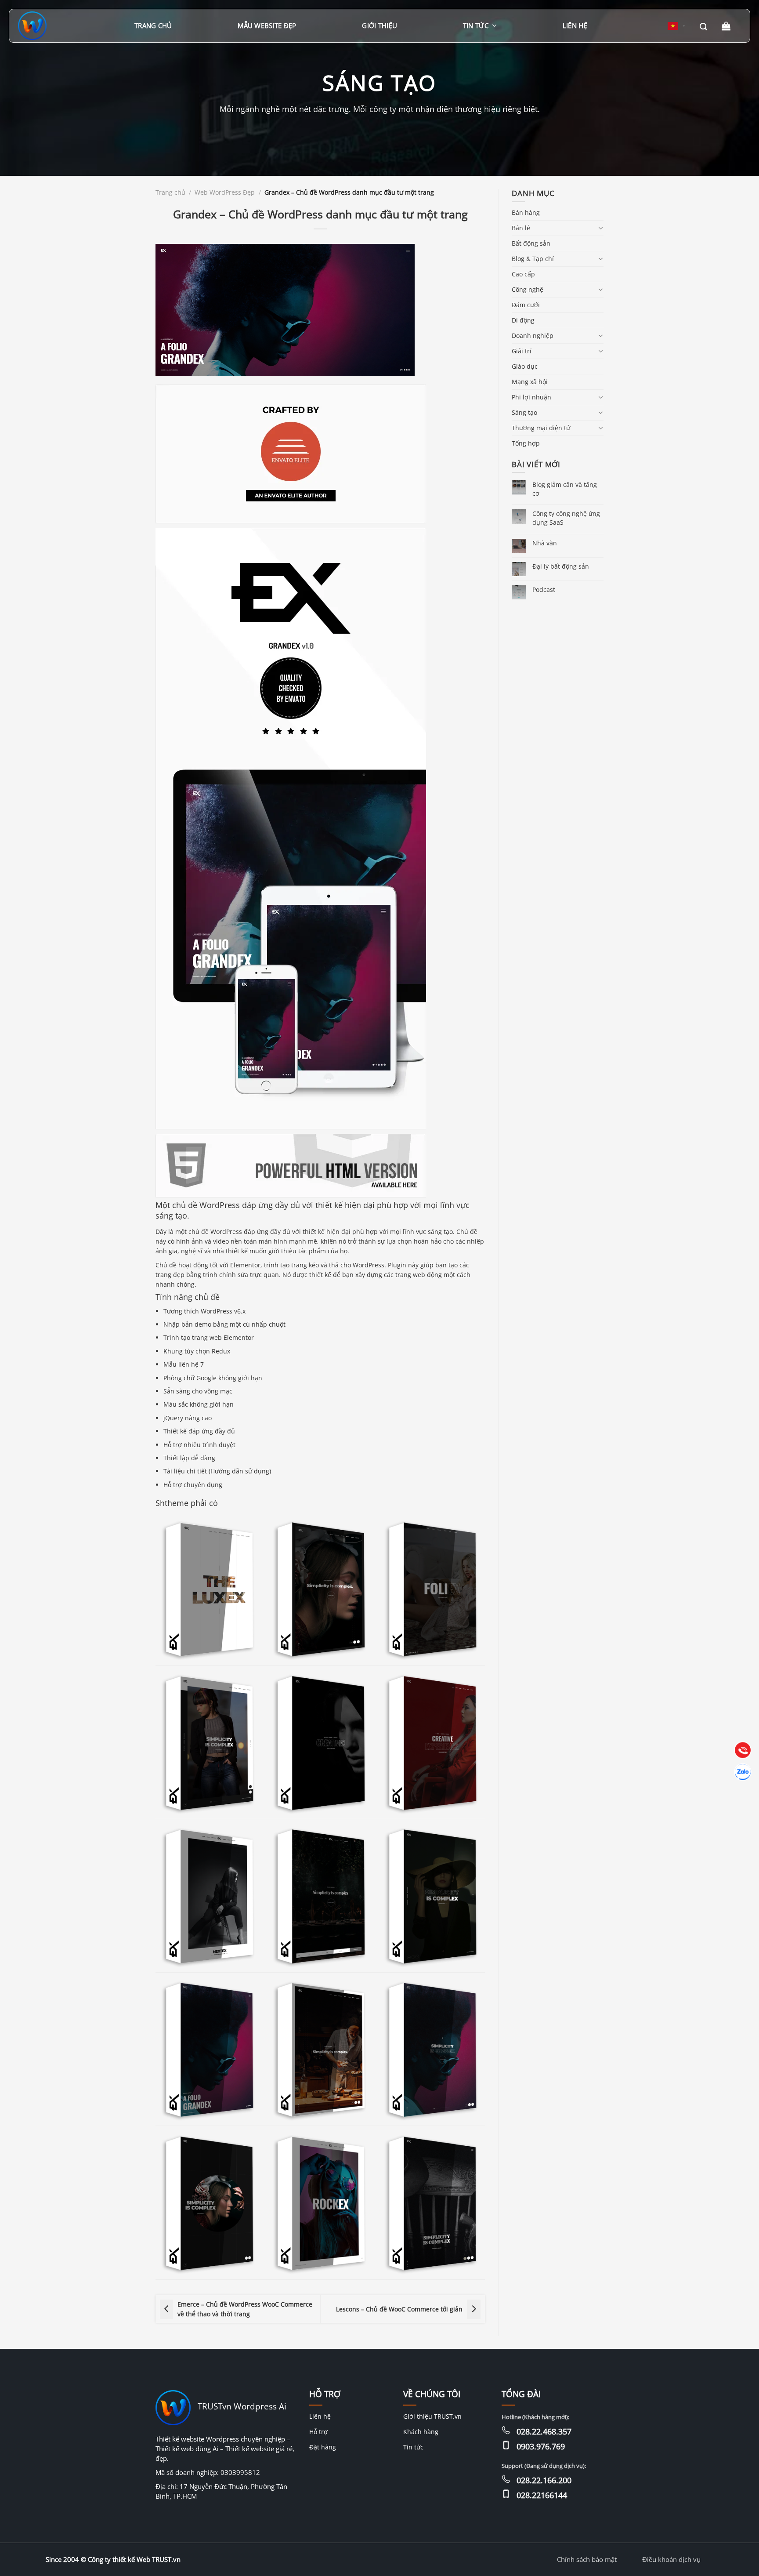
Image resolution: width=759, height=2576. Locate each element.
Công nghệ (528, 289)
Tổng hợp (526, 443)
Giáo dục (525, 366)
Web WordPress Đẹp (225, 192)
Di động (523, 320)
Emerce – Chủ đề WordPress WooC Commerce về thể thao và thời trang (245, 2309)
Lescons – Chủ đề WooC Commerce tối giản (399, 2309)
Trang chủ (153, 25)
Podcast (544, 590)
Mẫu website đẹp (267, 25)
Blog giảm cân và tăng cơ (565, 489)
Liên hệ (575, 25)
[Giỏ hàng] (727, 26)
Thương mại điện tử (541, 428)
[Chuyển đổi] (600, 228)
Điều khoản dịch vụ (671, 2559)
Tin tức (476, 25)
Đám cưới (526, 305)
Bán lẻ (521, 228)
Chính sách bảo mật (587, 2559)
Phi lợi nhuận (531, 397)
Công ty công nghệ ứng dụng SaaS (566, 518)
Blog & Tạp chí (533, 259)
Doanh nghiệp (533, 336)
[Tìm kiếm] (703, 26)
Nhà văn (545, 543)
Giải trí (522, 351)
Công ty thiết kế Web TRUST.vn (134, 2559)
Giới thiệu (379, 25)
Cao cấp (523, 274)
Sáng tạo (524, 412)
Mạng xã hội (530, 382)
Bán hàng (526, 212)
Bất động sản (531, 243)
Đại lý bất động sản (561, 566)
